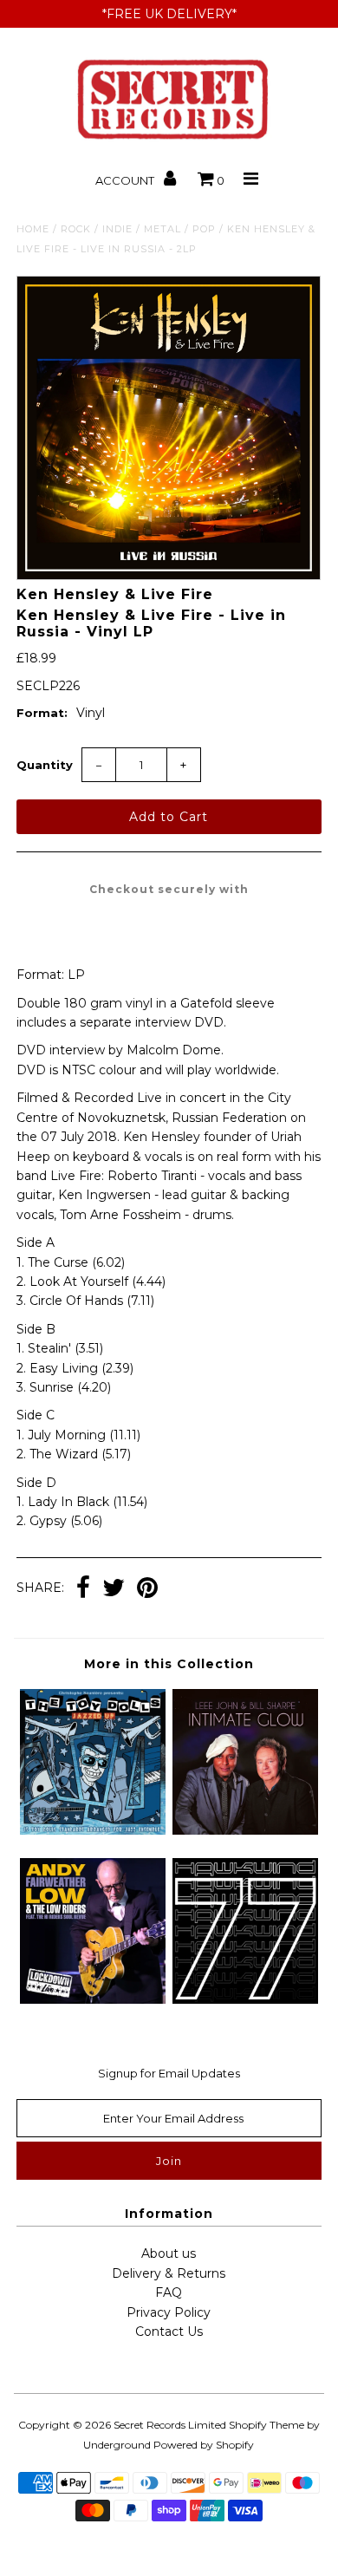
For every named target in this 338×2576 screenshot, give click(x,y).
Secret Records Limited (170, 2425)
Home (33, 229)
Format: (42, 713)
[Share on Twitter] (114, 1589)
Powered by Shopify (204, 2445)
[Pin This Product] (147, 1589)
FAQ (169, 2292)
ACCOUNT (126, 180)
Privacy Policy (169, 2312)
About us (169, 2253)
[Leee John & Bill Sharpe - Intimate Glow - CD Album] (245, 1830)
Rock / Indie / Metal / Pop (138, 229)
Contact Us (169, 2331)
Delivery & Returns (169, 2273)
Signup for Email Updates (169, 2073)
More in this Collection (169, 1664)
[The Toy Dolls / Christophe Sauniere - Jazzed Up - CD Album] (93, 1830)
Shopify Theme (266, 2425)
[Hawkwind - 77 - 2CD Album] (245, 1999)
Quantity (45, 765)
